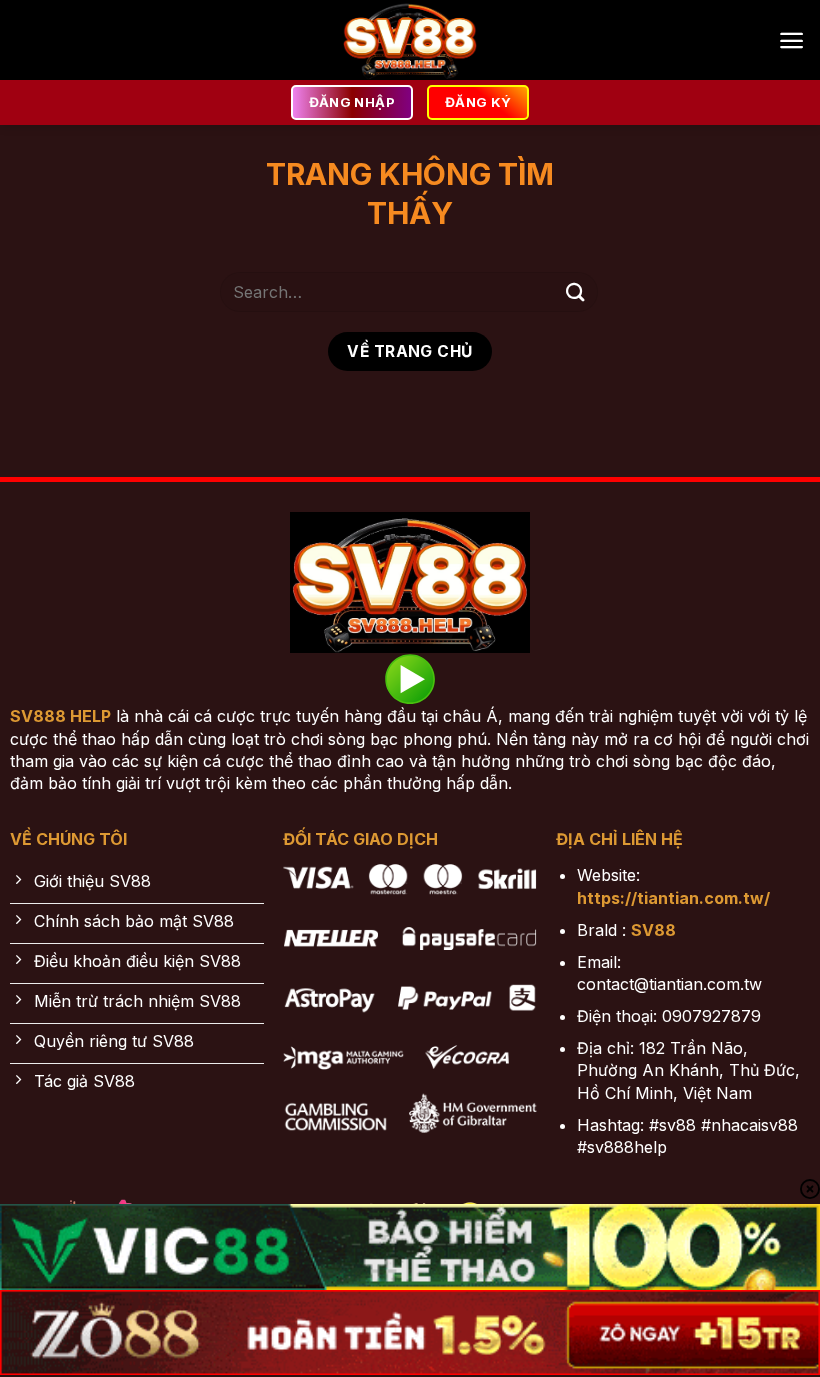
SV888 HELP (60, 716)
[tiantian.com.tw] (410, 40)
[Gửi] (576, 291)
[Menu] (791, 40)
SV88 (653, 930)
